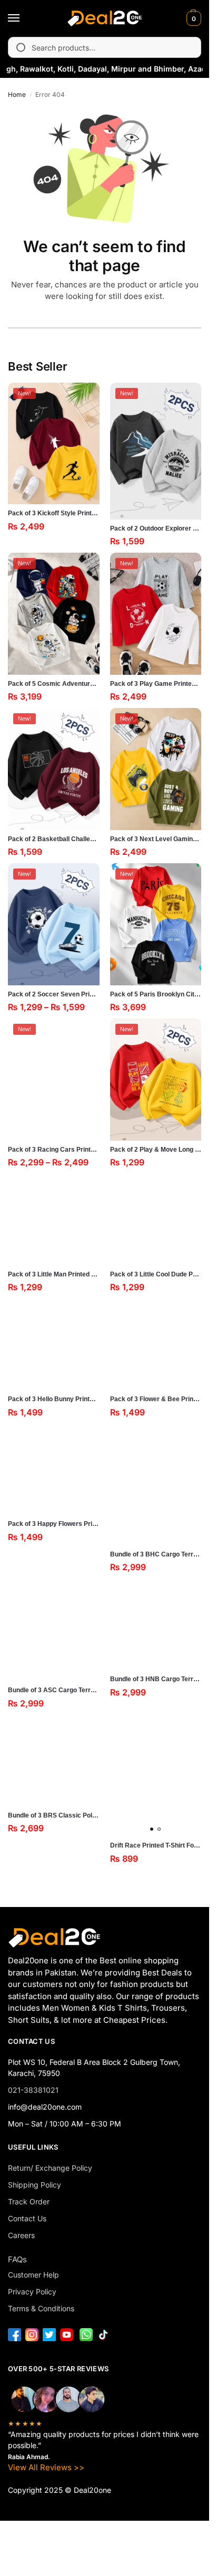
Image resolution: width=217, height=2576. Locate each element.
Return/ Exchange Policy (50, 2168)
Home (17, 94)
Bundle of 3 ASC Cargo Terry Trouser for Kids (54, 1690)
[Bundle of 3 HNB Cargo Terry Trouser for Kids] (156, 1624)
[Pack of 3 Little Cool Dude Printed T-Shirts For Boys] (156, 1220)
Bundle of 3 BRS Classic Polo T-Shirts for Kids (54, 1815)
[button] (193, 18)
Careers (21, 2235)
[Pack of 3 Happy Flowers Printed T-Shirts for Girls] (54, 1470)
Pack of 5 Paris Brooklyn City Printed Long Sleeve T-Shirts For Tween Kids (156, 994)
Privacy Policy (32, 2292)
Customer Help (33, 2275)
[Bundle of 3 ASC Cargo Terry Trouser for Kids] (54, 1630)
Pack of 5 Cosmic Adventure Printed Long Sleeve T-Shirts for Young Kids (54, 684)
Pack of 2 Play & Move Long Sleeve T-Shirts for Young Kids (156, 1150)
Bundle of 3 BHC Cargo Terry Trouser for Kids (156, 1554)
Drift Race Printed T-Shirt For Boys (156, 1845)
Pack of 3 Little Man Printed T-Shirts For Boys (54, 1274)
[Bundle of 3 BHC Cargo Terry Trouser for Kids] (156, 1485)
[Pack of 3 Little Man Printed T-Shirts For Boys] (54, 1220)
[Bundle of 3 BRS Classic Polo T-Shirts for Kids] (54, 1761)
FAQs (17, 2259)
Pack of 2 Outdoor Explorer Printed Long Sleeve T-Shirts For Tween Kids (156, 528)
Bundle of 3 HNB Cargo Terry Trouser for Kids (156, 1679)
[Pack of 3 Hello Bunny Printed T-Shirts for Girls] (54, 1344)
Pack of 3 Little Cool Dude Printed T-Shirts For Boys (156, 1274)
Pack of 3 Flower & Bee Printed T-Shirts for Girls (156, 1399)
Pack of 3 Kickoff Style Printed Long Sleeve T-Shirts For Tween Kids (54, 513)
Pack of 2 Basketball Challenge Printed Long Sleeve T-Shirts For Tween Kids (54, 839)
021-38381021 (33, 2090)
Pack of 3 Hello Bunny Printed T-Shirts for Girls (54, 1399)
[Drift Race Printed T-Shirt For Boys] (156, 1776)
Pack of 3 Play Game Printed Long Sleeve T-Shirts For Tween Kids (156, 684)
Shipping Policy (34, 2185)
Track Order (29, 2201)
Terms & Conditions (41, 2308)
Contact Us (27, 2218)
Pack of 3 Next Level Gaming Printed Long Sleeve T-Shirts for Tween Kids (156, 839)
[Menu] (24, 18)
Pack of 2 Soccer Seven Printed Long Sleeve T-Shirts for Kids (54, 994)
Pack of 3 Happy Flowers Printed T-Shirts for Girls (54, 1524)
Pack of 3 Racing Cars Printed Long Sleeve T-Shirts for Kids (54, 1150)
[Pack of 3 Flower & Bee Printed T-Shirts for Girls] (156, 1344)
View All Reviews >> (46, 2467)
